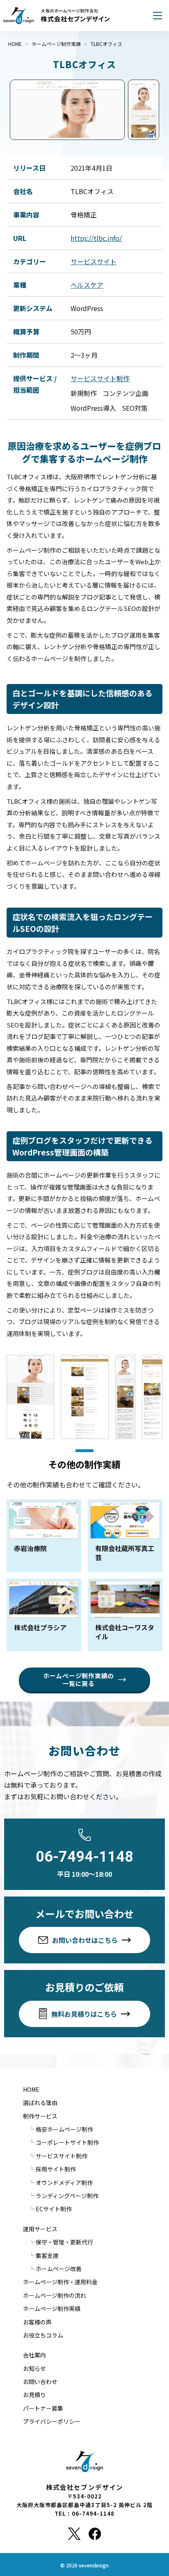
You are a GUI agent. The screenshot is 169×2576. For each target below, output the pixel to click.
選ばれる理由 (40, 2102)
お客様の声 (37, 2322)
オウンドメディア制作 (64, 2183)
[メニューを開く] (158, 16)
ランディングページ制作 (67, 2196)
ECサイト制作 (54, 2209)
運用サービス (40, 2229)
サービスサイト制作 (100, 378)
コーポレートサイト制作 (67, 2142)
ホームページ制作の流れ (55, 2295)
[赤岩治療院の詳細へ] (44, 1536)
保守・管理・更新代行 (64, 2242)
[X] (74, 2534)
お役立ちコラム (43, 2335)
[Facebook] (95, 2534)
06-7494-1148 (84, 1857)
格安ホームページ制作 (64, 2129)
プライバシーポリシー (52, 2421)
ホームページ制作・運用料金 (60, 2282)
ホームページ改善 (59, 2269)
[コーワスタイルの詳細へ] (125, 1615)
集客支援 (47, 2256)
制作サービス (40, 2116)
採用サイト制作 (56, 2169)
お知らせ (34, 2368)
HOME (31, 2089)
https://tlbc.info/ (96, 238)
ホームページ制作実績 (52, 2308)
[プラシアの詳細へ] (44, 1615)
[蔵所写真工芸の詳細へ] (125, 1536)
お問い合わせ (40, 2382)
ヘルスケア (87, 285)
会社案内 (34, 2355)
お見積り (34, 2395)
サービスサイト (94, 261)
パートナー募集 (43, 2408)
